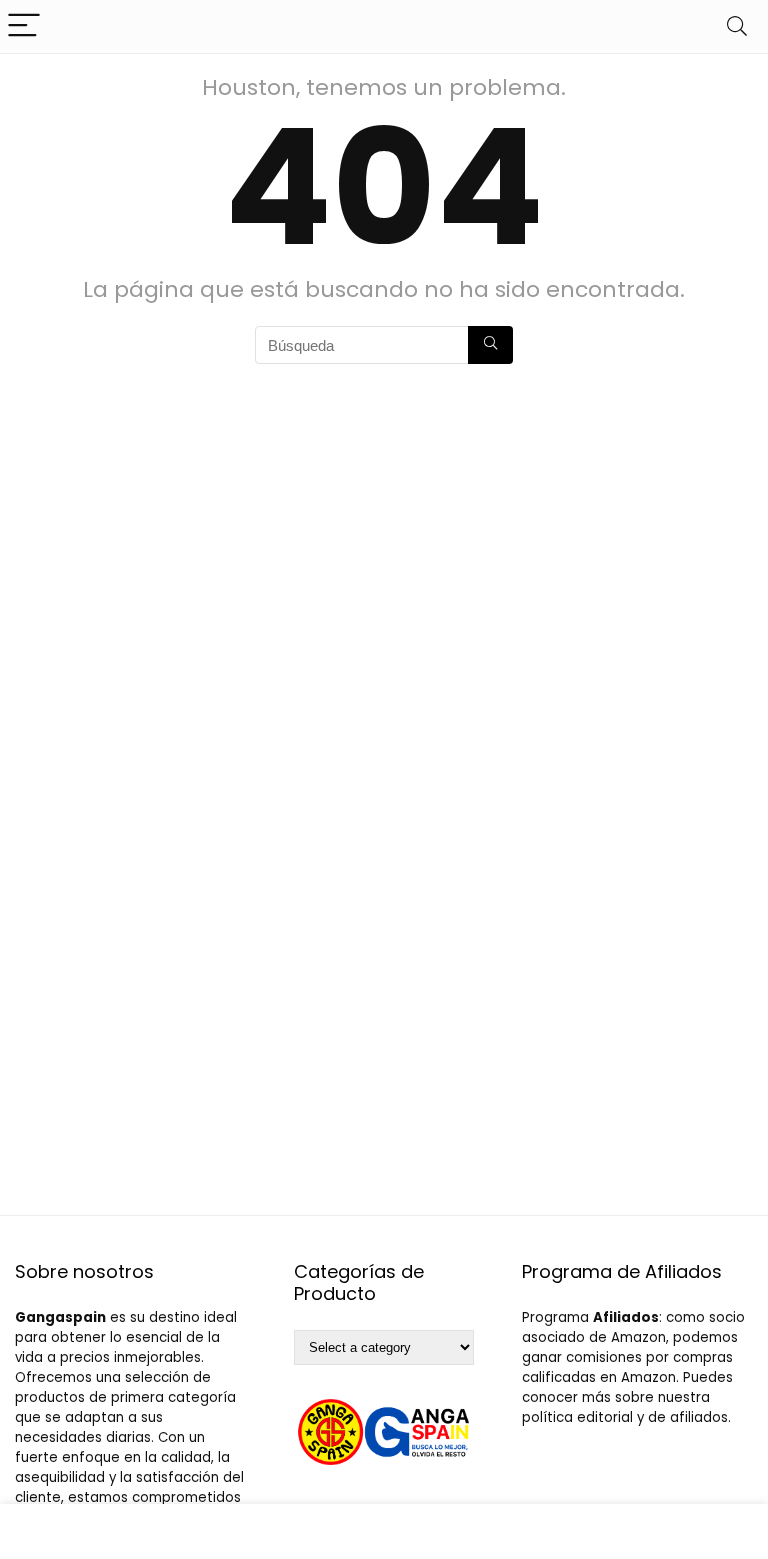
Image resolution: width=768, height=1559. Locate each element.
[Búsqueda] (490, 345)
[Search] (737, 26)
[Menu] (24, 26)
